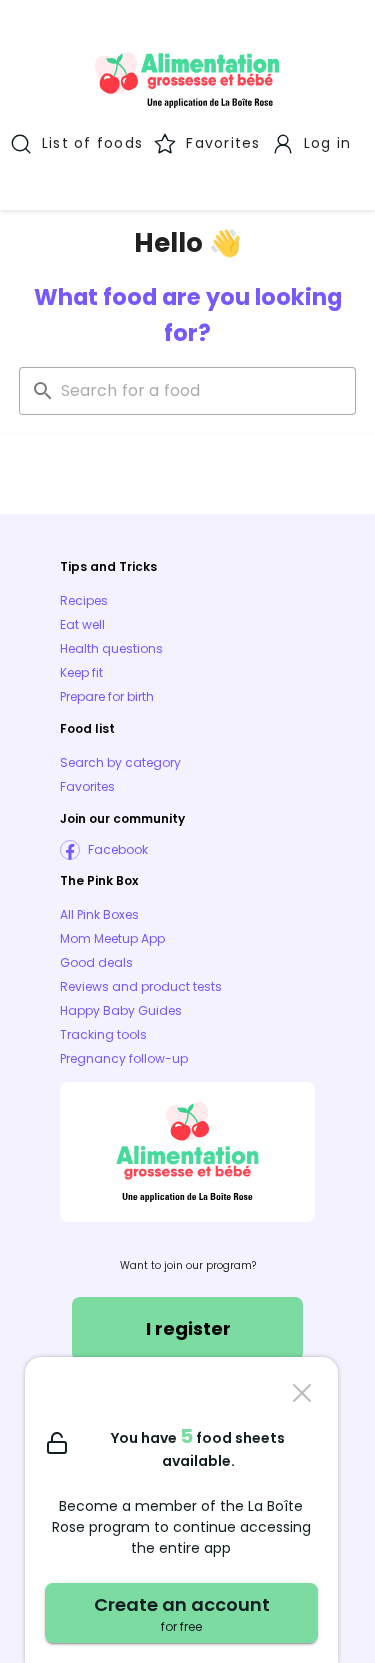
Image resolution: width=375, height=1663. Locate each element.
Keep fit (81, 672)
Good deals (96, 962)
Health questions (111, 648)
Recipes (84, 600)
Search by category (120, 762)
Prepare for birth (107, 696)
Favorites (87, 786)
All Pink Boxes (99, 914)
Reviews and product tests (141, 986)
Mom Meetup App (112, 938)
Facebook (118, 849)
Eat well (82, 624)
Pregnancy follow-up (124, 1058)
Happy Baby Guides (121, 1010)
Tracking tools (103, 1034)
